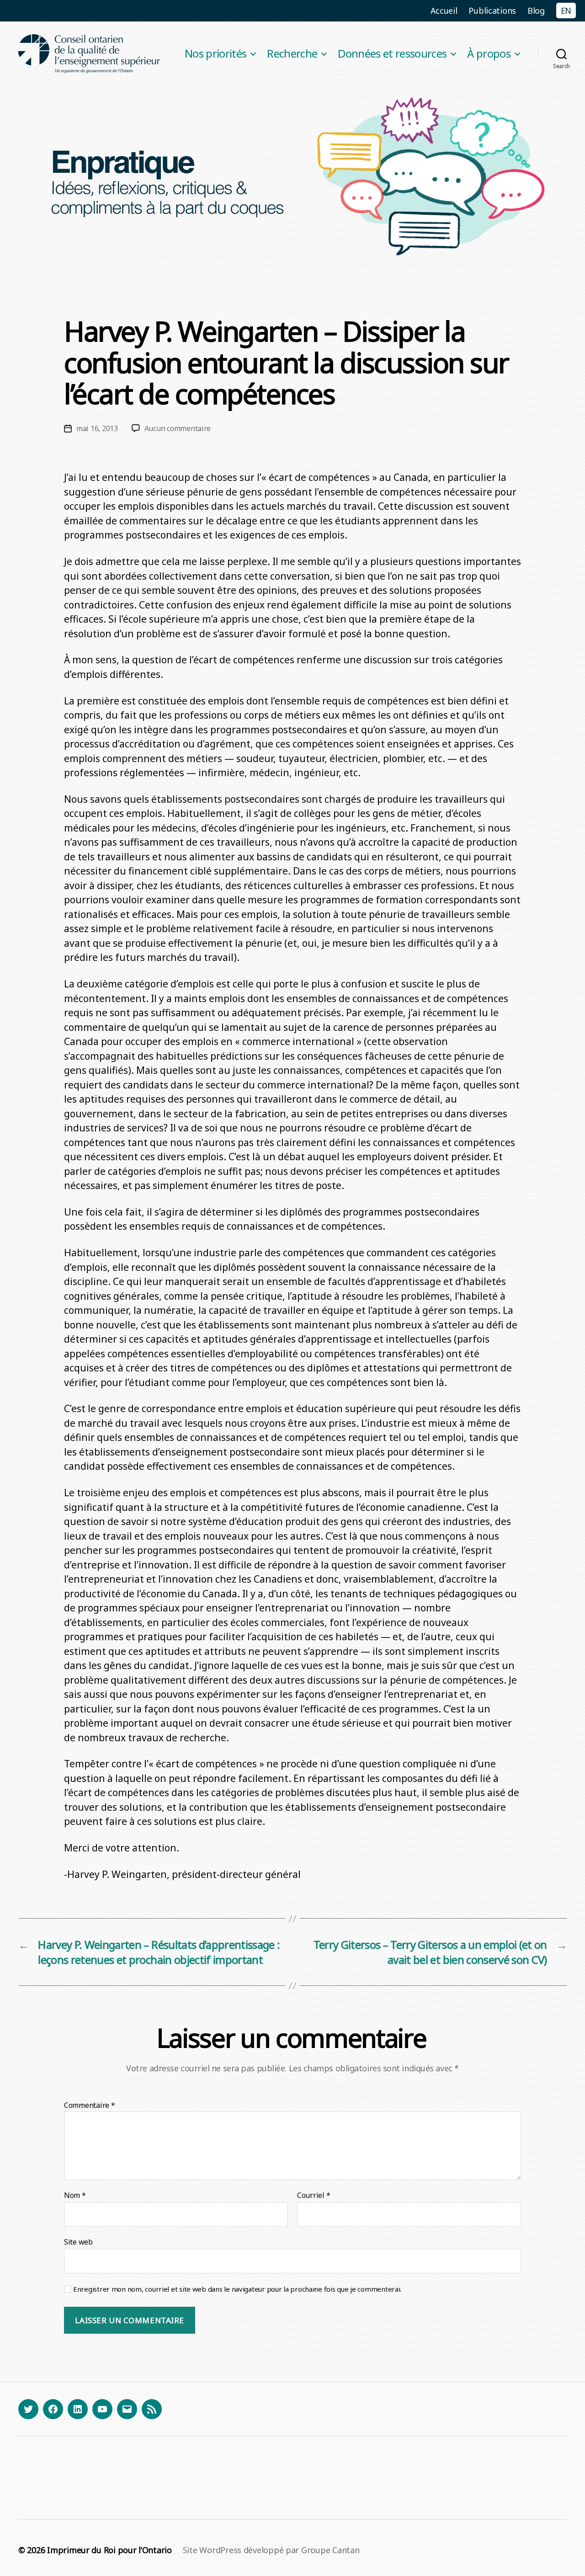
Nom (75, 2196)
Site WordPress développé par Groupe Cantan (271, 2550)
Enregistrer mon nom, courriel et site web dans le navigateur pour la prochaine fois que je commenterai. (237, 2289)
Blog (536, 11)
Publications (492, 11)
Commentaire (90, 2106)
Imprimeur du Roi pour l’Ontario (109, 2550)
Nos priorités (215, 54)
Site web (78, 2241)
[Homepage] (90, 54)
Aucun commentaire (178, 428)
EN (566, 11)
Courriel (314, 2196)
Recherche (292, 54)
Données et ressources (392, 54)
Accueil (444, 11)
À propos (489, 54)
